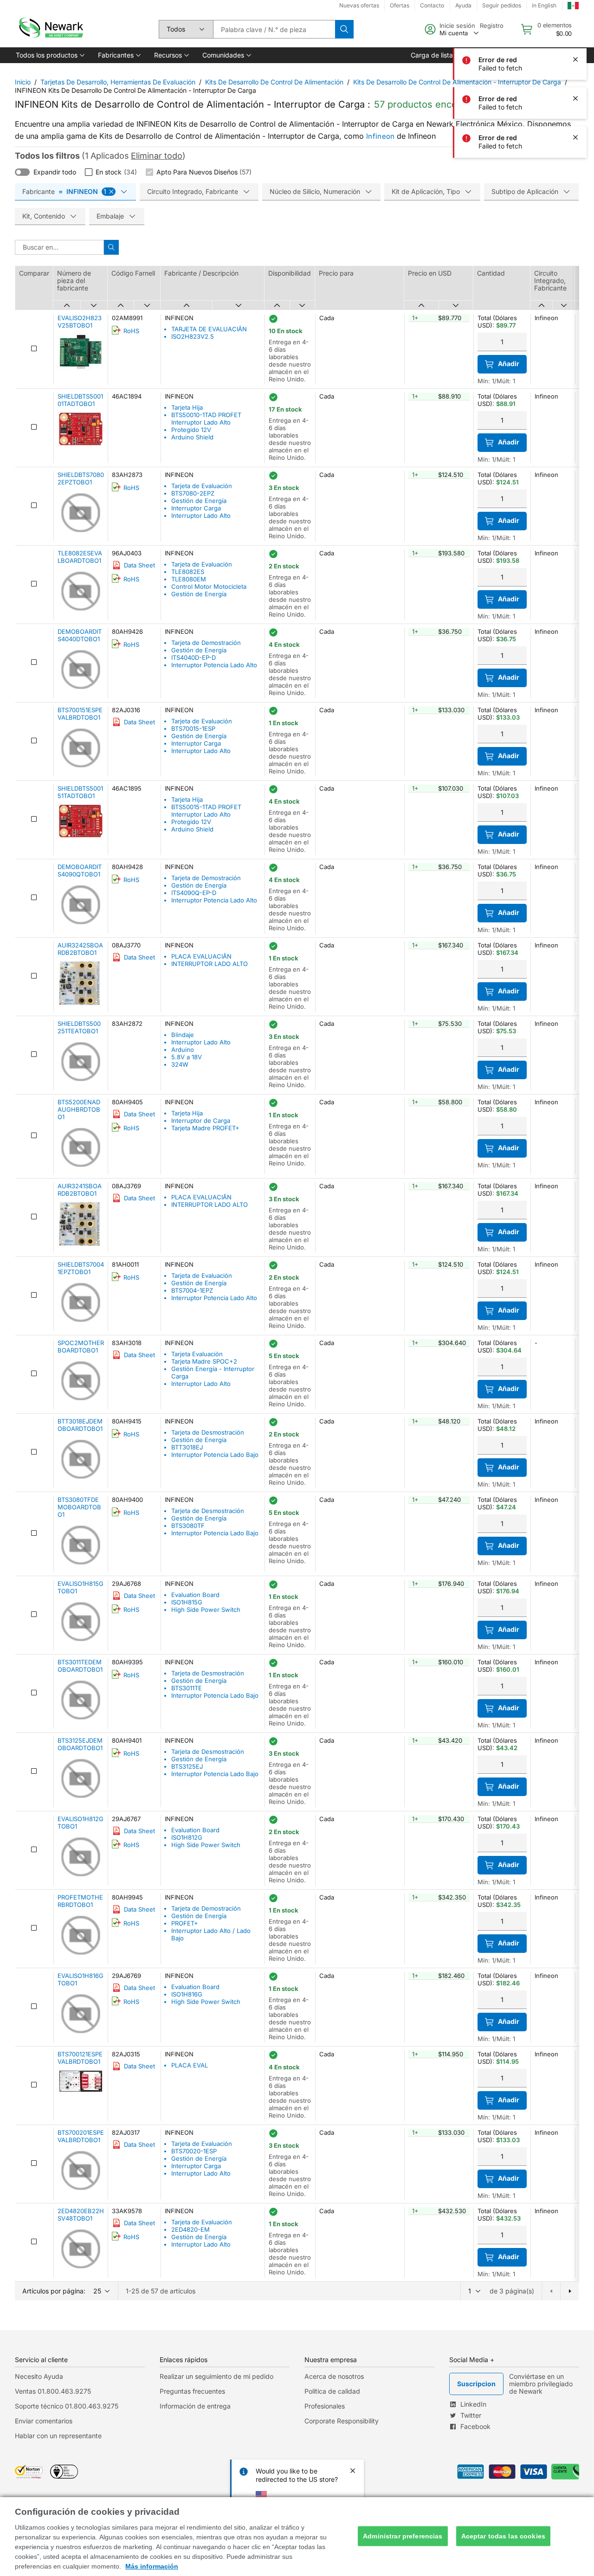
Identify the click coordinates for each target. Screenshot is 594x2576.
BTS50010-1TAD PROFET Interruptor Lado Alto (206, 419)
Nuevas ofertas (359, 5)
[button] (49, 55)
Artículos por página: (54, 2291)
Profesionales (325, 2406)
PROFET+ (185, 1923)
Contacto (432, 5)
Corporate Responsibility (342, 2421)
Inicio (23, 82)
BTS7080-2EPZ (193, 493)
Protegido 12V (191, 430)
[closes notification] (575, 20)
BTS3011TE (187, 1688)
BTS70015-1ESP (193, 728)
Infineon (380, 136)
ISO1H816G (187, 1994)
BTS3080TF (188, 1526)
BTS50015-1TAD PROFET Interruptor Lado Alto (206, 811)
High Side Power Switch (206, 1610)
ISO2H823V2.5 (193, 336)
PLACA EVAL (190, 2065)
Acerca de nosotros (334, 2376)
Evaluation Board (195, 1595)
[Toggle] (22, 172)
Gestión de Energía (199, 501)
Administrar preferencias (403, 2536)
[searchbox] (274, 29)
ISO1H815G (187, 1602)
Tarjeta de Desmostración (208, 1432)
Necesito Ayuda (39, 2376)
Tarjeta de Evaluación (202, 486)
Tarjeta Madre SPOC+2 (204, 1361)
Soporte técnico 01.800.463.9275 (67, 2406)
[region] (297, 2537)
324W (180, 1064)
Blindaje (183, 1035)
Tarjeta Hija (187, 407)
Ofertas (400, 5)
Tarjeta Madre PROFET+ (205, 1128)
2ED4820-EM (190, 2229)
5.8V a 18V (187, 1057)
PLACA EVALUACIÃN (201, 956)
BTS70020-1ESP (194, 2151)
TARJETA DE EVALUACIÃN (209, 329)
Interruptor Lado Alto (201, 515)
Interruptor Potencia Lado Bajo (215, 1455)
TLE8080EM (189, 579)
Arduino (183, 1050)
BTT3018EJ (187, 1447)
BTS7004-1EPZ (192, 1290)
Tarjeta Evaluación (197, 1354)
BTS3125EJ (187, 1766)
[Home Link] (50, 29)
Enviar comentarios (44, 2421)
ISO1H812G (187, 1837)
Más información (152, 2566)
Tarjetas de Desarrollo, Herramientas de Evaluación (118, 82)
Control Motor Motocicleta (209, 586)
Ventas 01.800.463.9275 (53, 2391)
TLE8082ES (188, 572)
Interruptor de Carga (201, 1121)
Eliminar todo (157, 156)
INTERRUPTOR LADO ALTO (210, 964)
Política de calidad (332, 2391)
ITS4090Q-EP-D (194, 893)
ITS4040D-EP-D (194, 657)
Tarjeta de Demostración (206, 643)
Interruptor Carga (196, 508)
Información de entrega (195, 2406)
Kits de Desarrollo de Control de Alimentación (274, 82)
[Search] (344, 29)
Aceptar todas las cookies (504, 2536)
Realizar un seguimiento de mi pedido (216, 2376)
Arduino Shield (192, 437)
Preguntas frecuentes (192, 2391)
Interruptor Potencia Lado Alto (214, 665)
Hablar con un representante (58, 2436)
